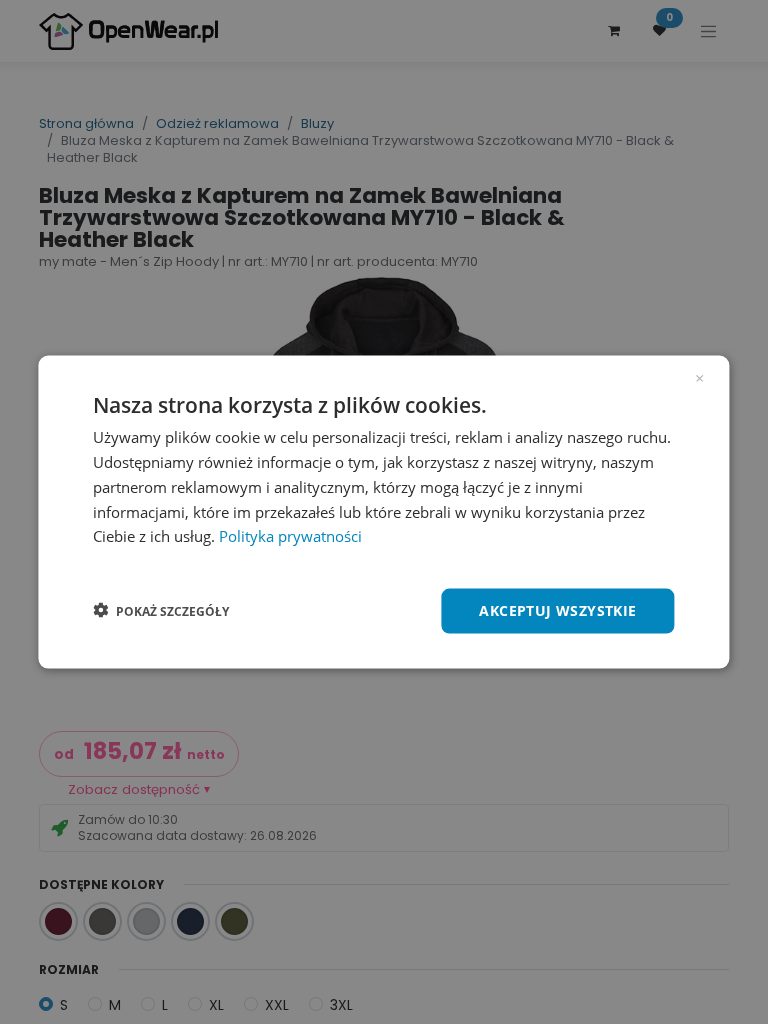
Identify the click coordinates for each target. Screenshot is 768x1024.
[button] (161, 611)
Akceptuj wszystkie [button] (557, 610)
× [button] (699, 377)
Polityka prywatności (290, 536)
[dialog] (383, 512)
